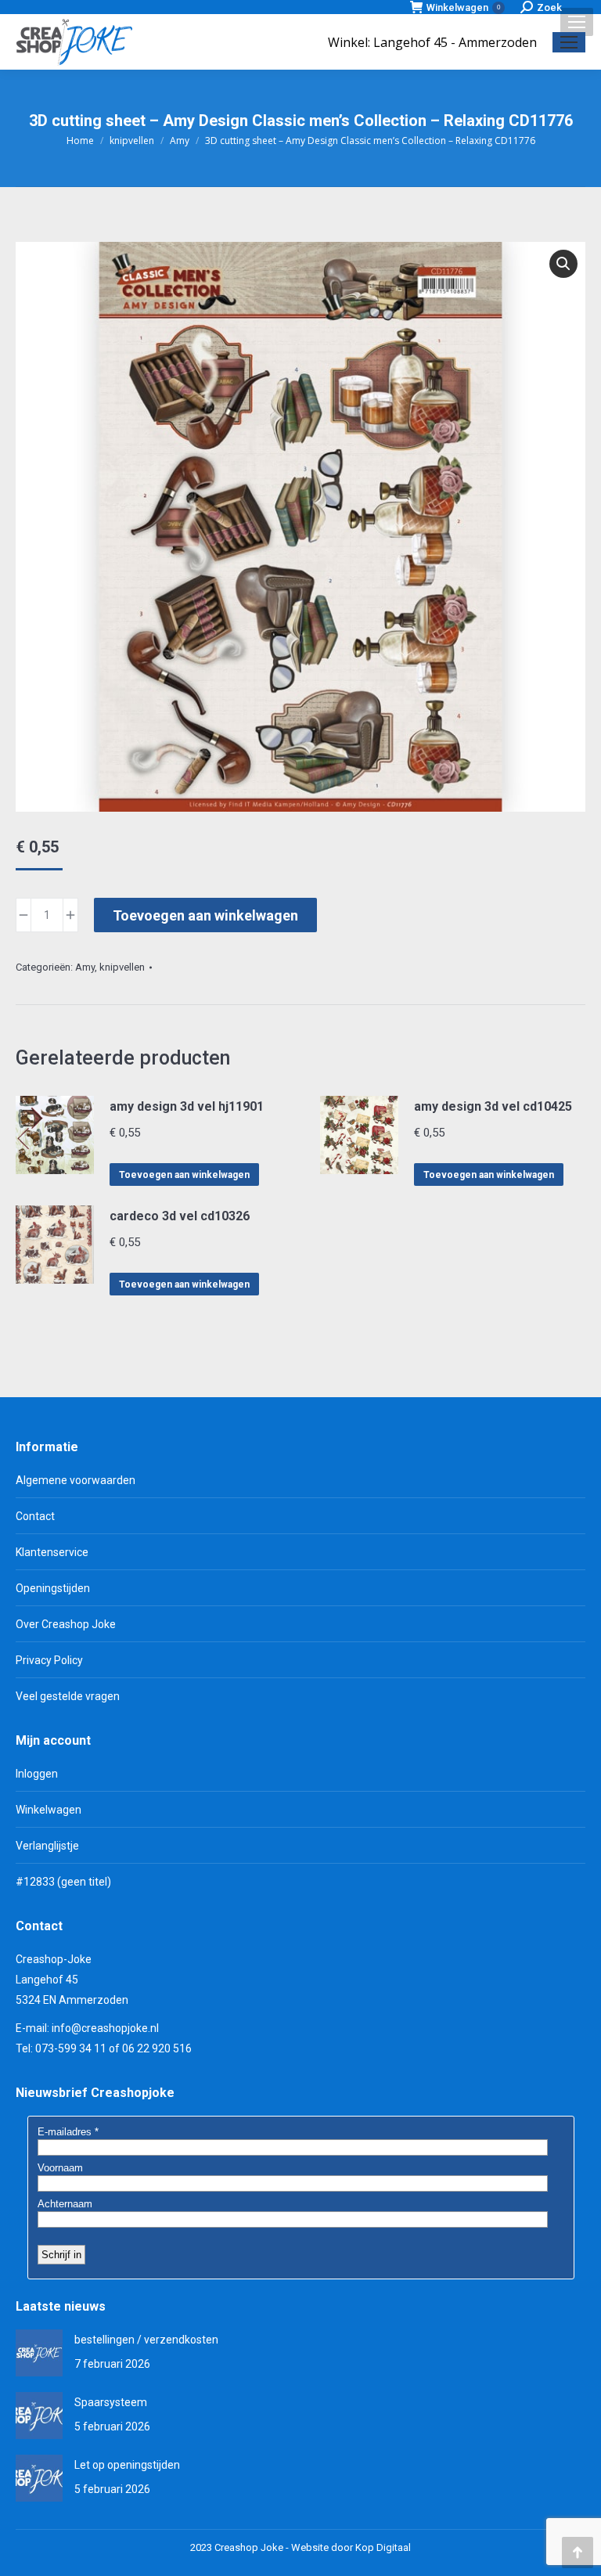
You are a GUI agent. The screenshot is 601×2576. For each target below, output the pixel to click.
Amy (85, 967)
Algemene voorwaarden (76, 1480)
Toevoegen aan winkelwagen (205, 915)
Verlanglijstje (47, 1846)
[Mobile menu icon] (577, 22)
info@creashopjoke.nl (105, 2028)
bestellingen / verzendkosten (146, 2340)
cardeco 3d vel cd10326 (180, 1216)
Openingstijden (53, 1588)
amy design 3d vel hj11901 (187, 1106)
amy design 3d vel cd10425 (493, 1106)
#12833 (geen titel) (63, 1882)
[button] (563, 264)
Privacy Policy (49, 1660)
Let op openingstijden (127, 2465)
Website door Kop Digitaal (351, 2547)
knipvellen (122, 967)
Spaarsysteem (111, 2402)
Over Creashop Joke (66, 1624)
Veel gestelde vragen (68, 1696)
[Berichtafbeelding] (39, 2353)
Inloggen (37, 1774)
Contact (35, 1516)
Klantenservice (52, 1552)
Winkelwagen (463, 7)
